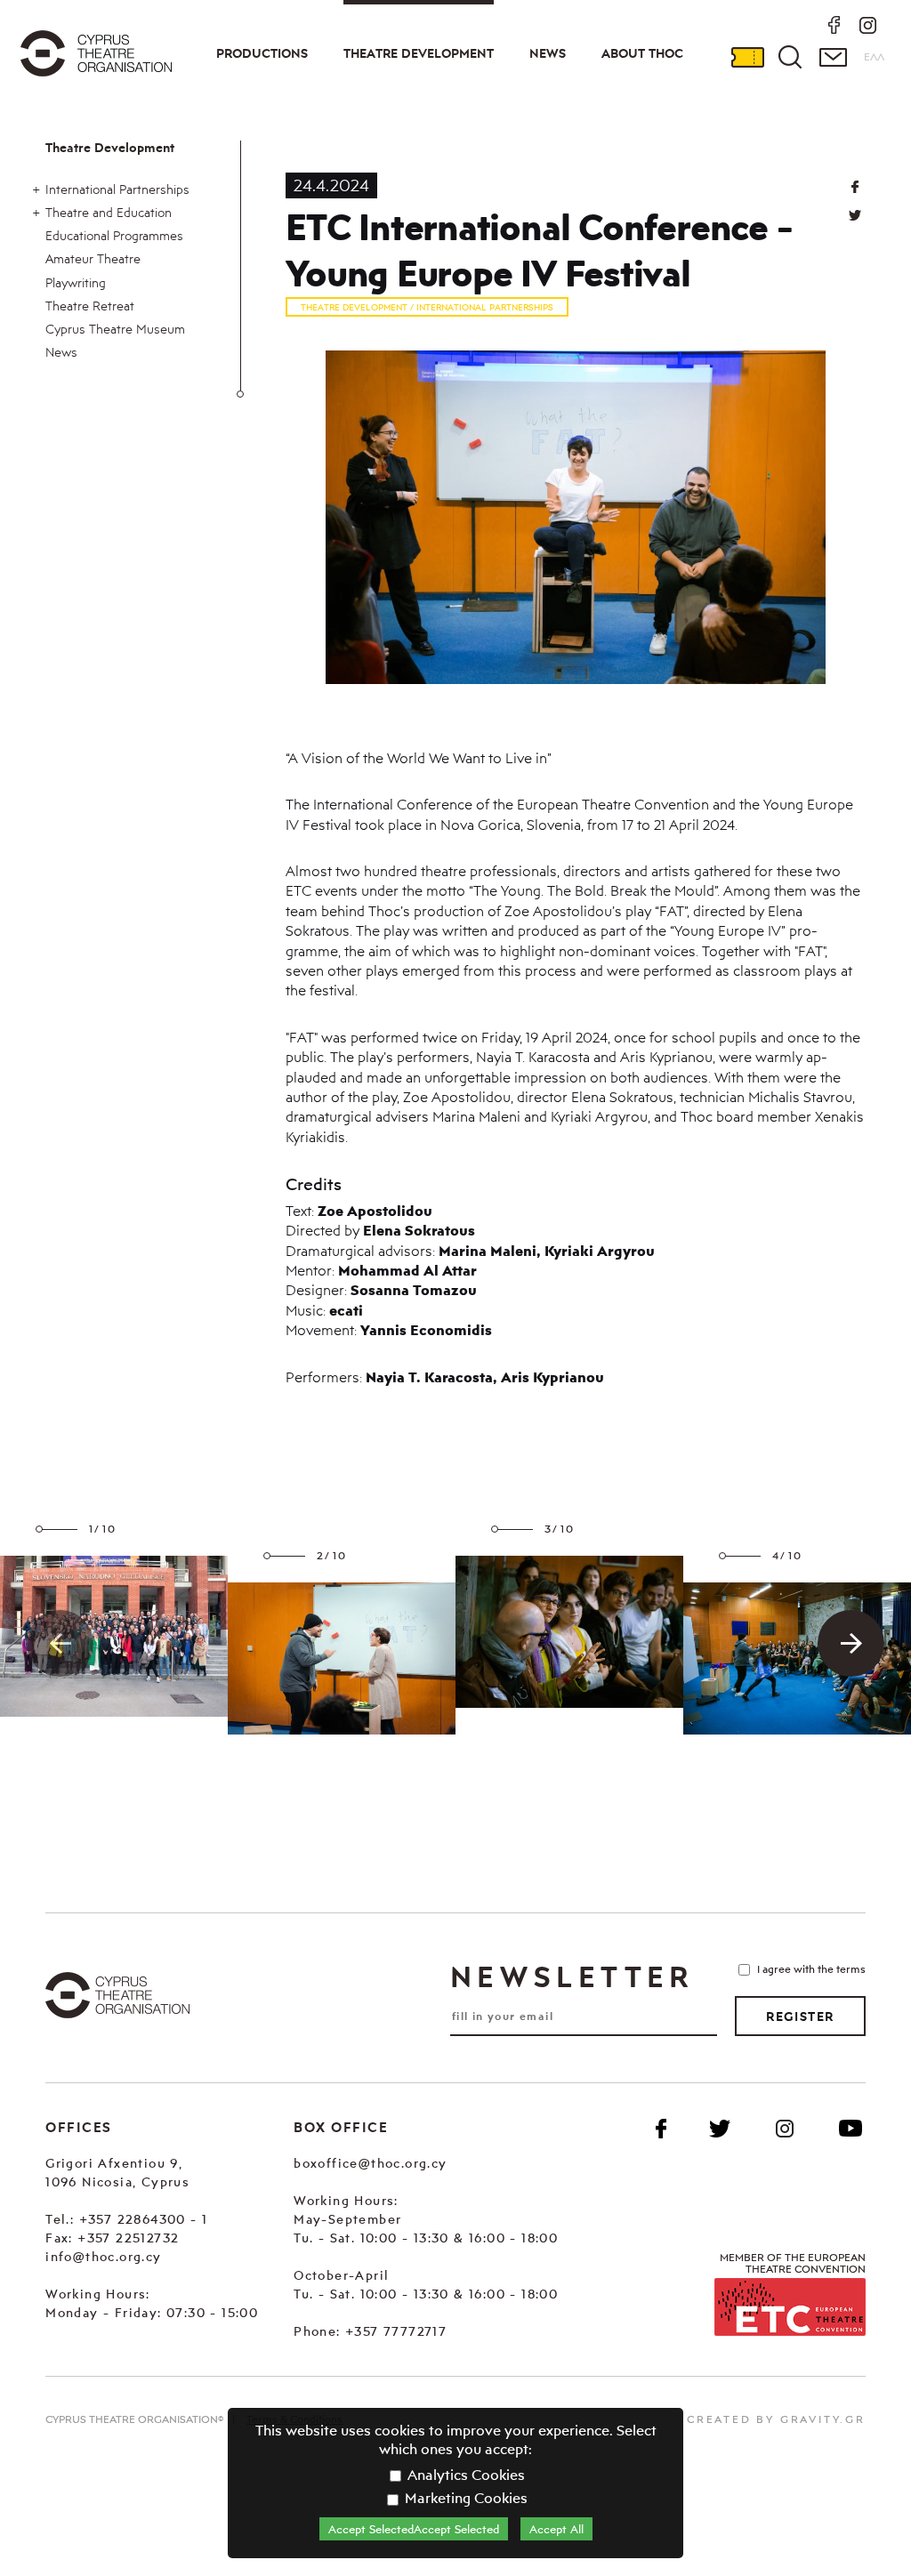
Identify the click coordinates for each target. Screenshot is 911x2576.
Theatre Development (419, 53)
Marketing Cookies (464, 2498)
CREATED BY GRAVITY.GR (776, 2419)
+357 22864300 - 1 (144, 2219)
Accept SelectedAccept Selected (414, 2529)
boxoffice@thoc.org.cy (370, 2163)
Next (851, 1643)
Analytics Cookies (464, 2475)
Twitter (855, 215)
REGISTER (800, 2017)
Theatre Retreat (90, 306)
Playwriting (76, 282)
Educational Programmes (114, 235)
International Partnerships (117, 189)
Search (790, 57)
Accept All (556, 2529)
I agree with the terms (811, 1969)
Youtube (851, 2129)
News (548, 53)
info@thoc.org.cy (103, 2256)
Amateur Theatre (93, 258)
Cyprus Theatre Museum (115, 329)
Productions (262, 53)
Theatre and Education (109, 212)
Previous (60, 1643)
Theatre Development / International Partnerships (427, 307)
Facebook (661, 2129)
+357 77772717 (396, 2331)
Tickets (747, 57)
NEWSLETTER (572, 1976)
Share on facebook (855, 187)
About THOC (642, 53)
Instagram (785, 2129)
